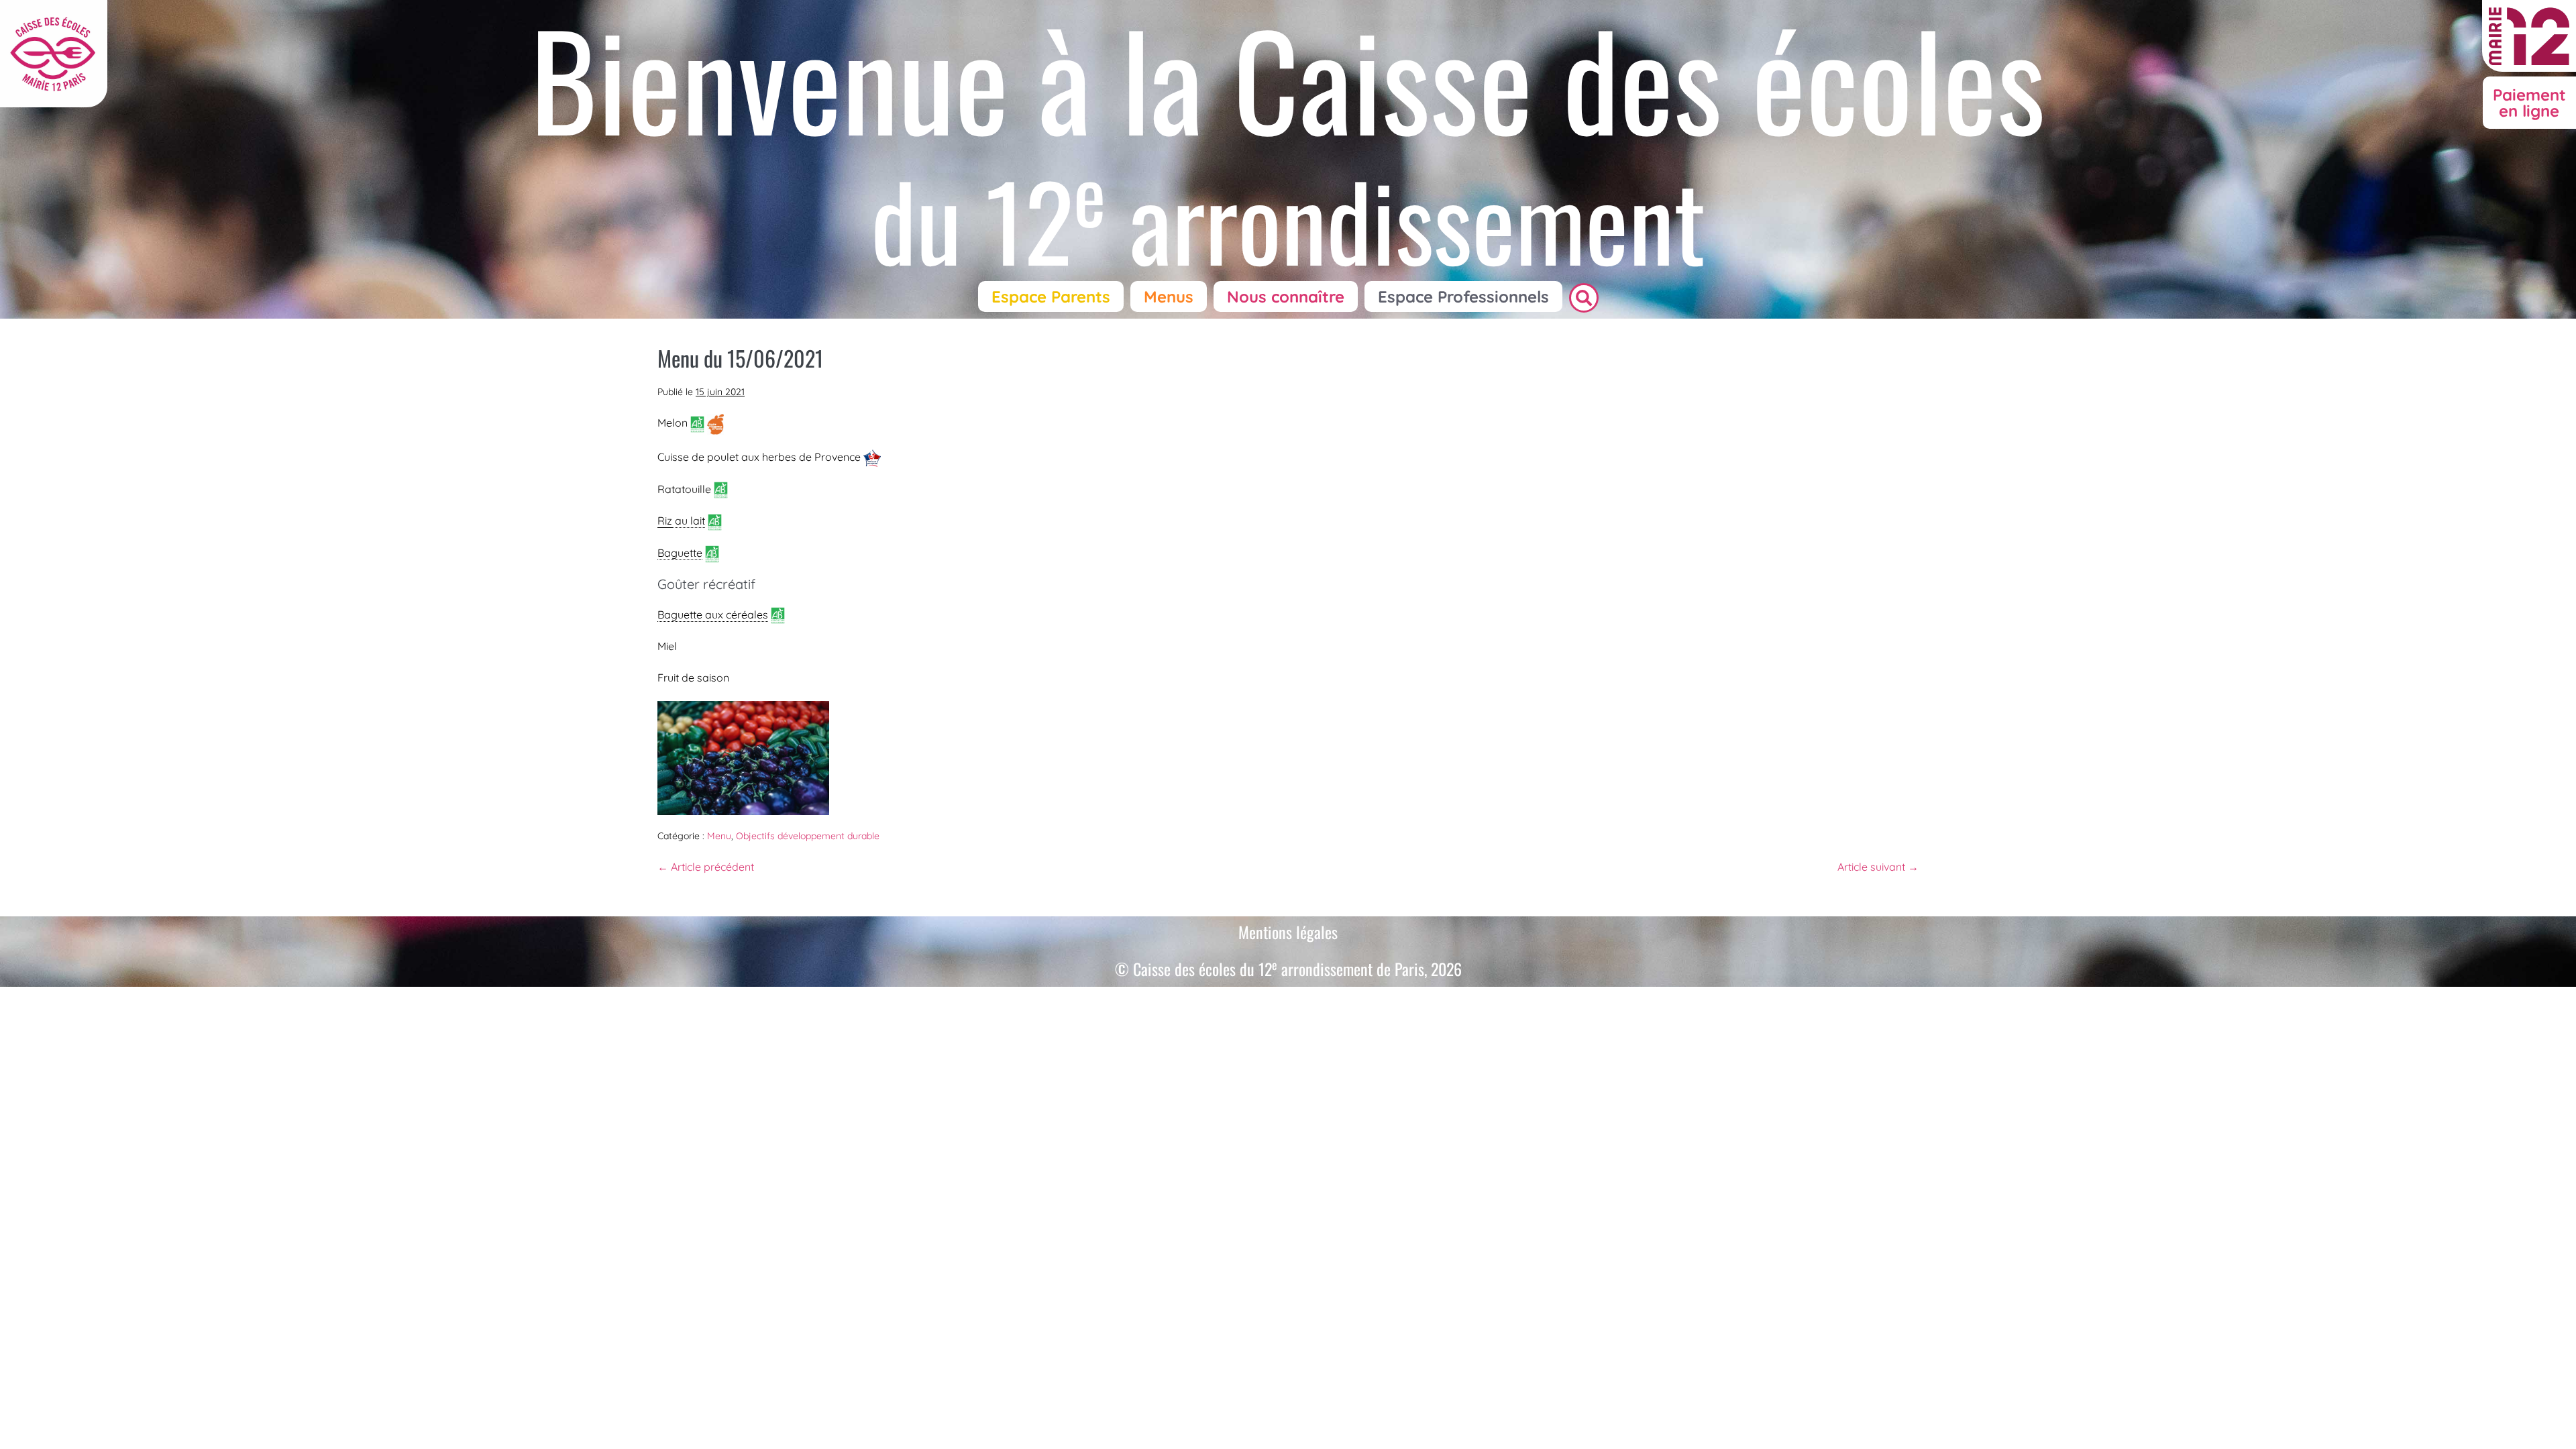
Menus (1169, 297)
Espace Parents (1051, 297)
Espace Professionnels (1463, 297)
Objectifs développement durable (808, 836)
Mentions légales (1288, 932)
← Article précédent (706, 867)
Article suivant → (1878, 867)
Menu (719, 836)
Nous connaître (1286, 297)
